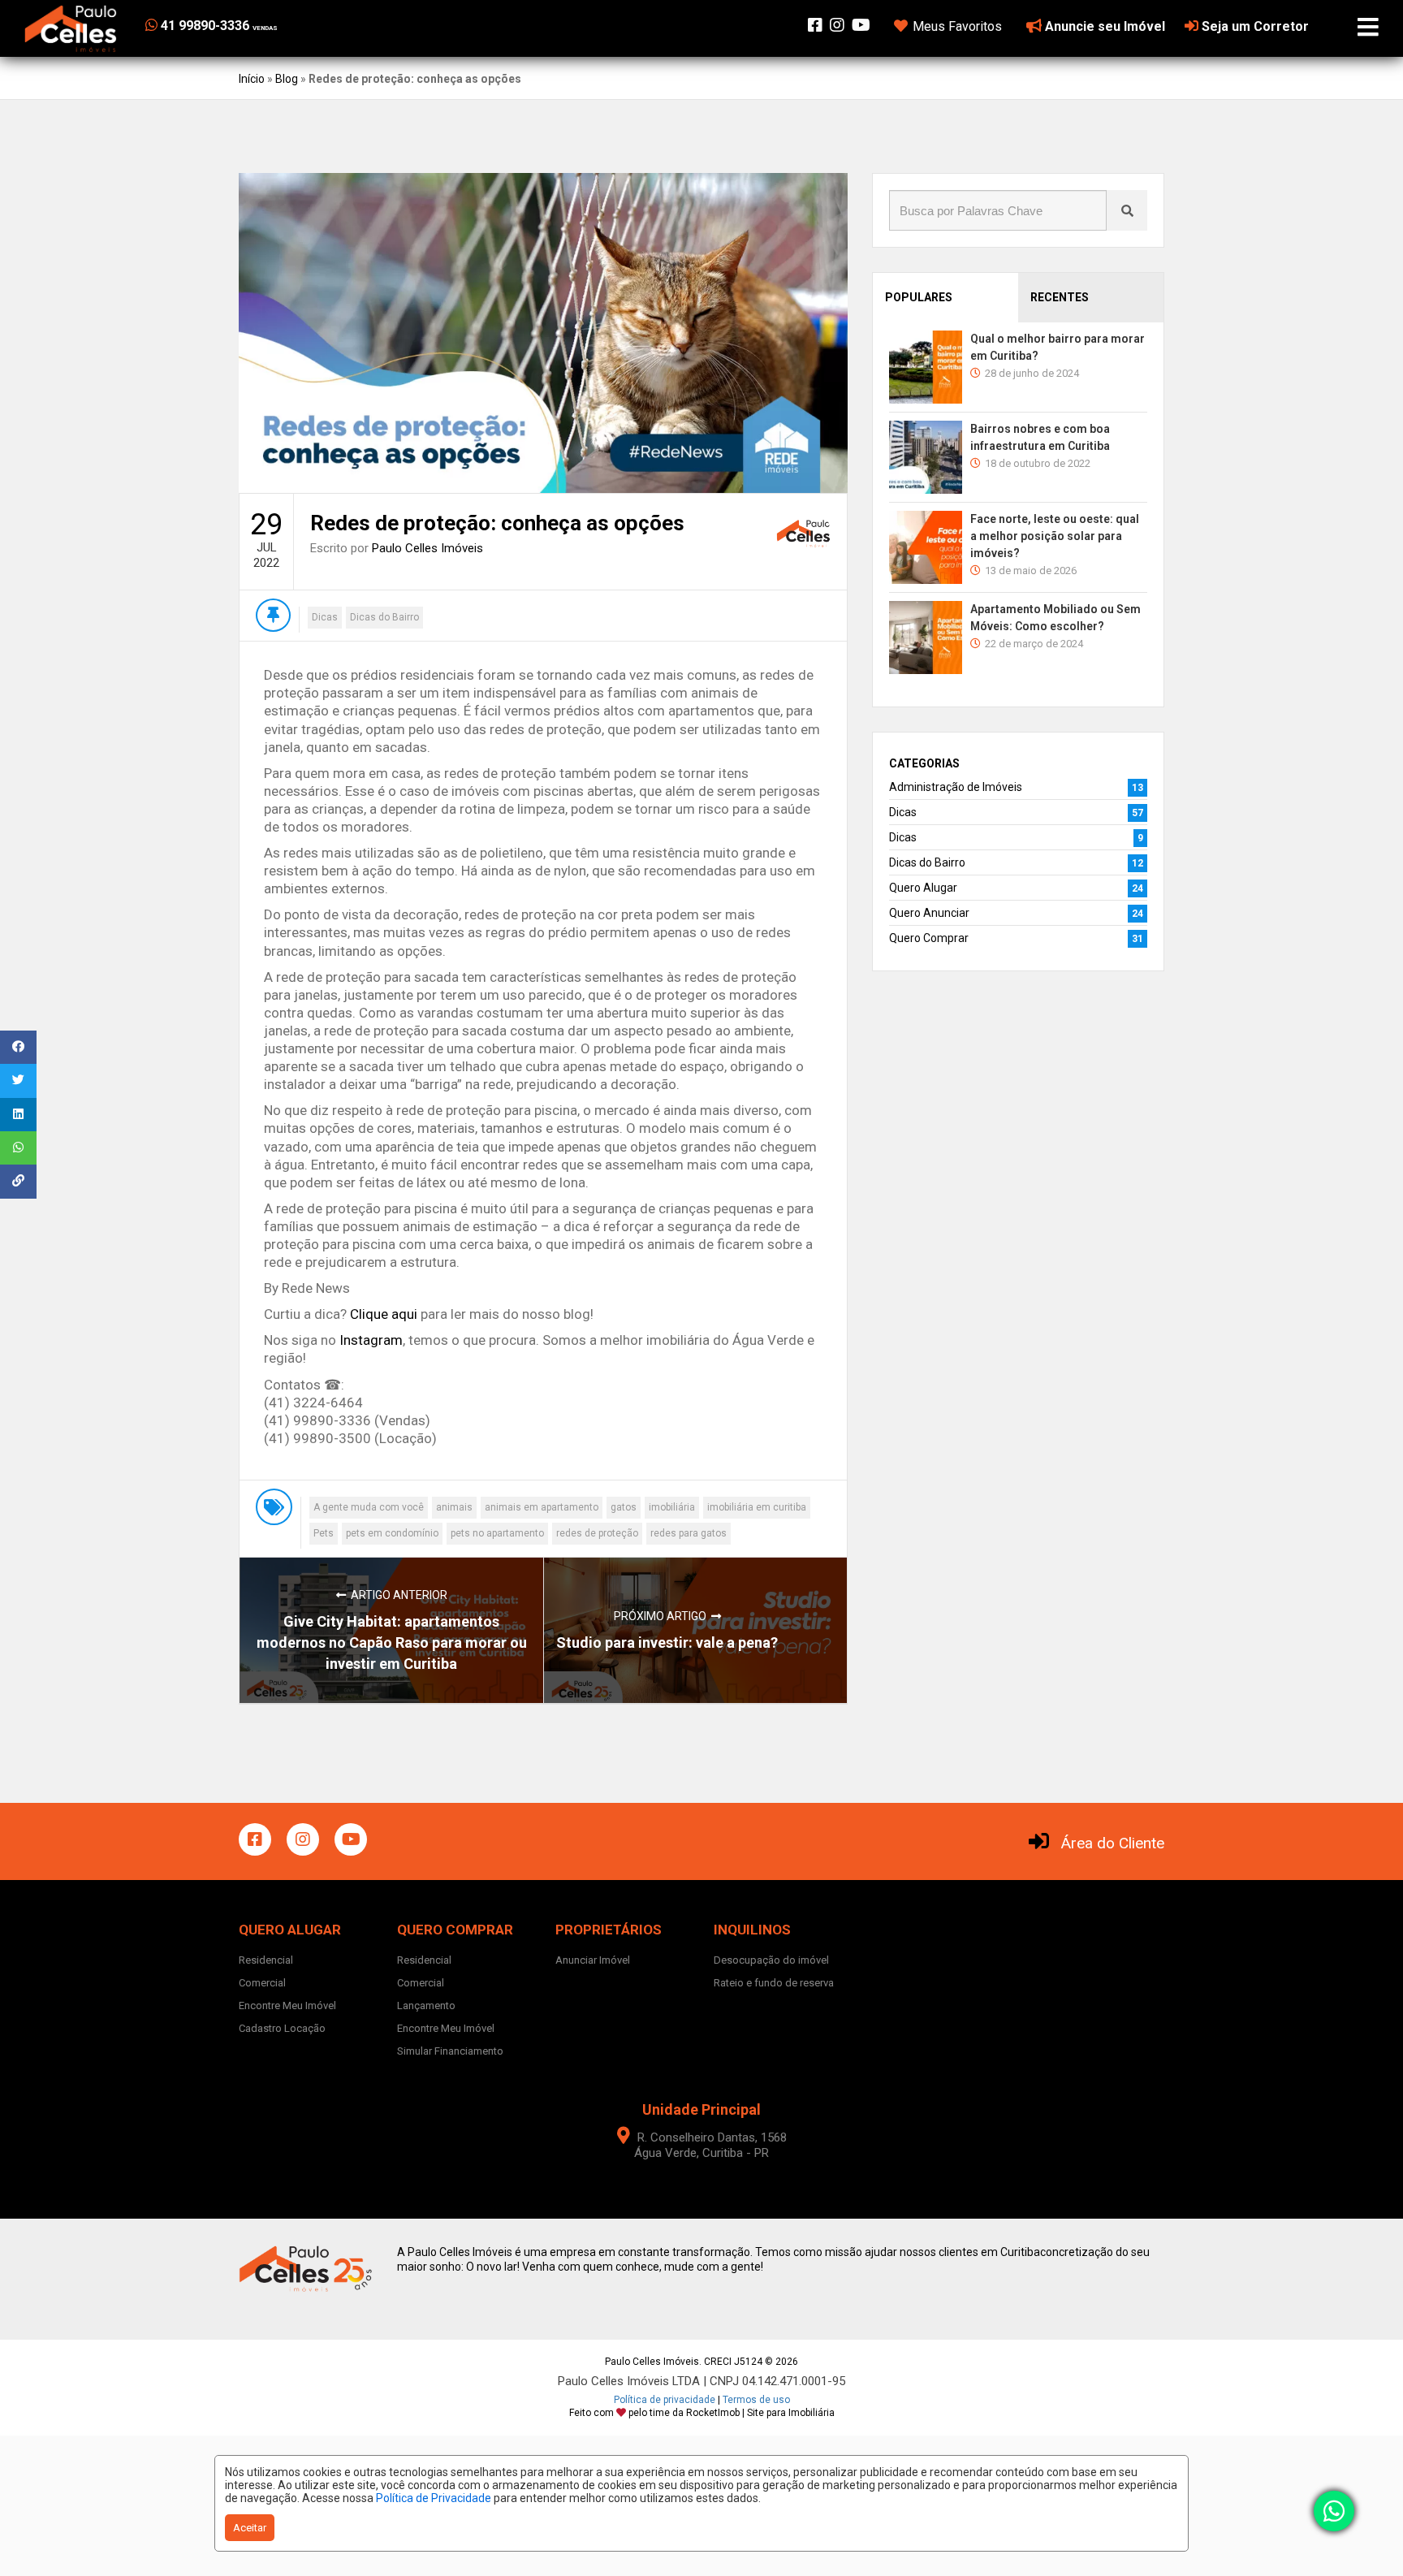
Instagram (371, 1340)
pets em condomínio (392, 1533)
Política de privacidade (665, 2400)
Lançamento (426, 2005)
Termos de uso (756, 2400)
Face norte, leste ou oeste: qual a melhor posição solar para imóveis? (1055, 536)
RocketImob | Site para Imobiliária (760, 2413)
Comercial (262, 1983)
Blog (287, 79)
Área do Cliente (1113, 1843)
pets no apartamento (497, 1533)
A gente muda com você (369, 1507)
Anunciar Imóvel (593, 1960)
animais (454, 1507)
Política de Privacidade (434, 2498)
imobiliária (672, 1507)
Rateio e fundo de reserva (774, 1983)
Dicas (325, 617)
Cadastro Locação (282, 2028)
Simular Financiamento (450, 2051)
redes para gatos (689, 1533)
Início (252, 79)
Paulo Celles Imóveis (427, 548)
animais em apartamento (542, 1507)
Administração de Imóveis (956, 787)
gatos (624, 1507)
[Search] (1127, 210)
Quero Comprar (929, 938)
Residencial (266, 1960)
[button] (245, 26)
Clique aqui (384, 1314)
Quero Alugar (923, 888)
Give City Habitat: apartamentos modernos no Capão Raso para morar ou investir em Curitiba (392, 1642)
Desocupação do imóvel (771, 1960)
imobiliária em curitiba (757, 1507)
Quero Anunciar (929, 913)
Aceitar (250, 2528)
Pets (324, 1533)
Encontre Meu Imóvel (287, 2005)
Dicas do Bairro (384, 617)
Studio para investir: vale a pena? (667, 1642)
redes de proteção (597, 1533)
